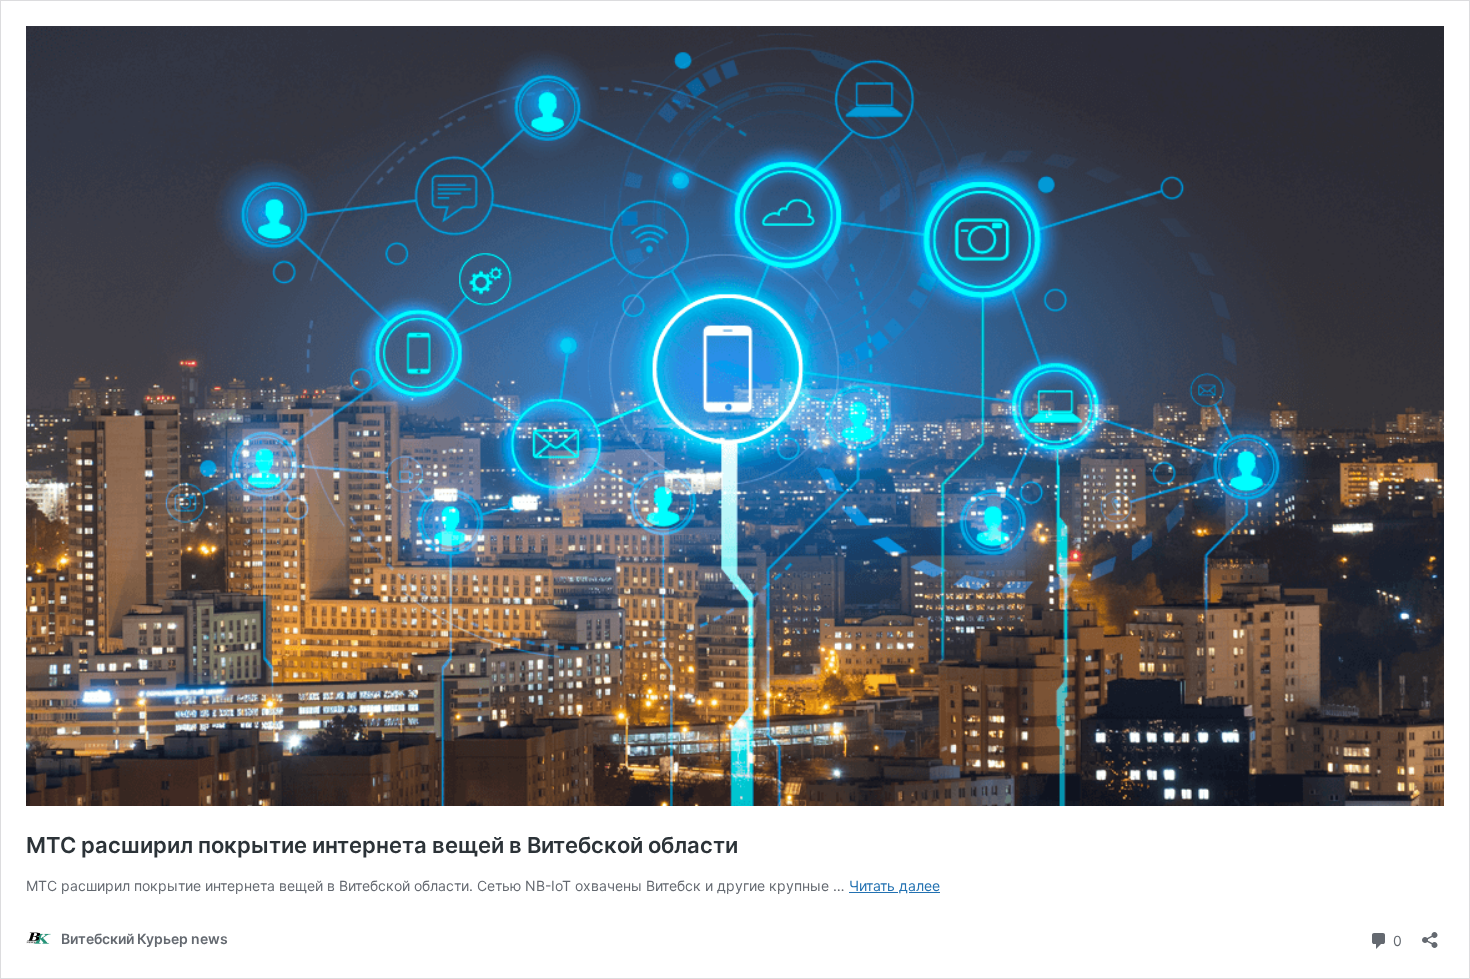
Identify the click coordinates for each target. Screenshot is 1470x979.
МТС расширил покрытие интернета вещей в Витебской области (382, 845)
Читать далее (894, 885)
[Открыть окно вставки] (1430, 933)
